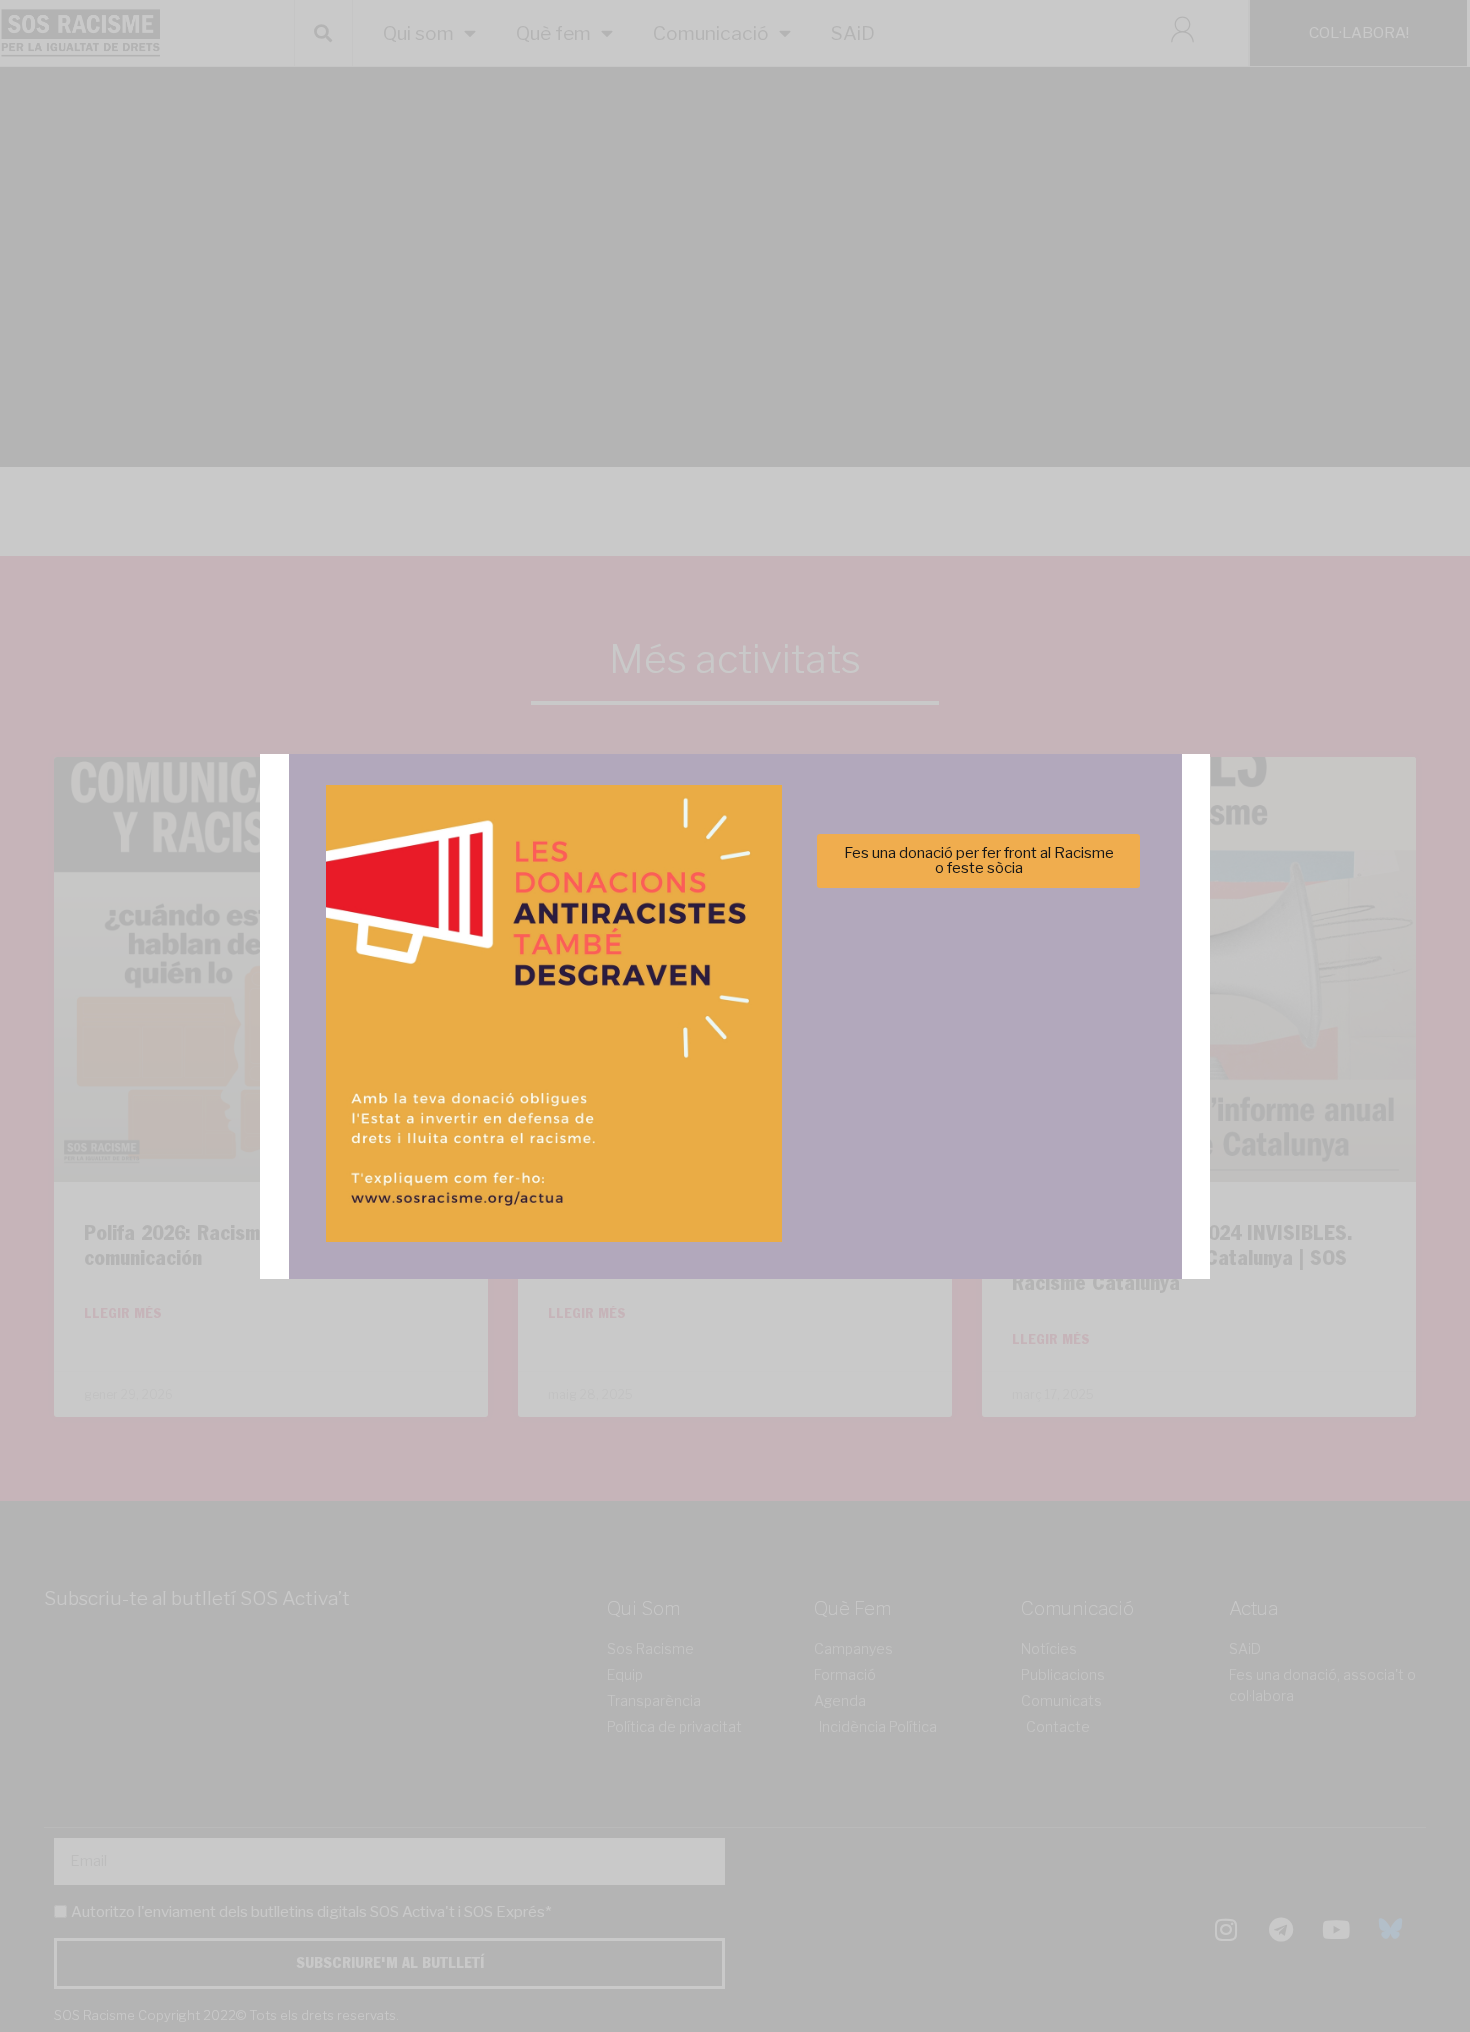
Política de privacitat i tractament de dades (788, 1132)
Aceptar (536, 1083)
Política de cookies (599, 1132)
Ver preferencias (933, 1083)
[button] (1018, 907)
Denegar (735, 1083)
